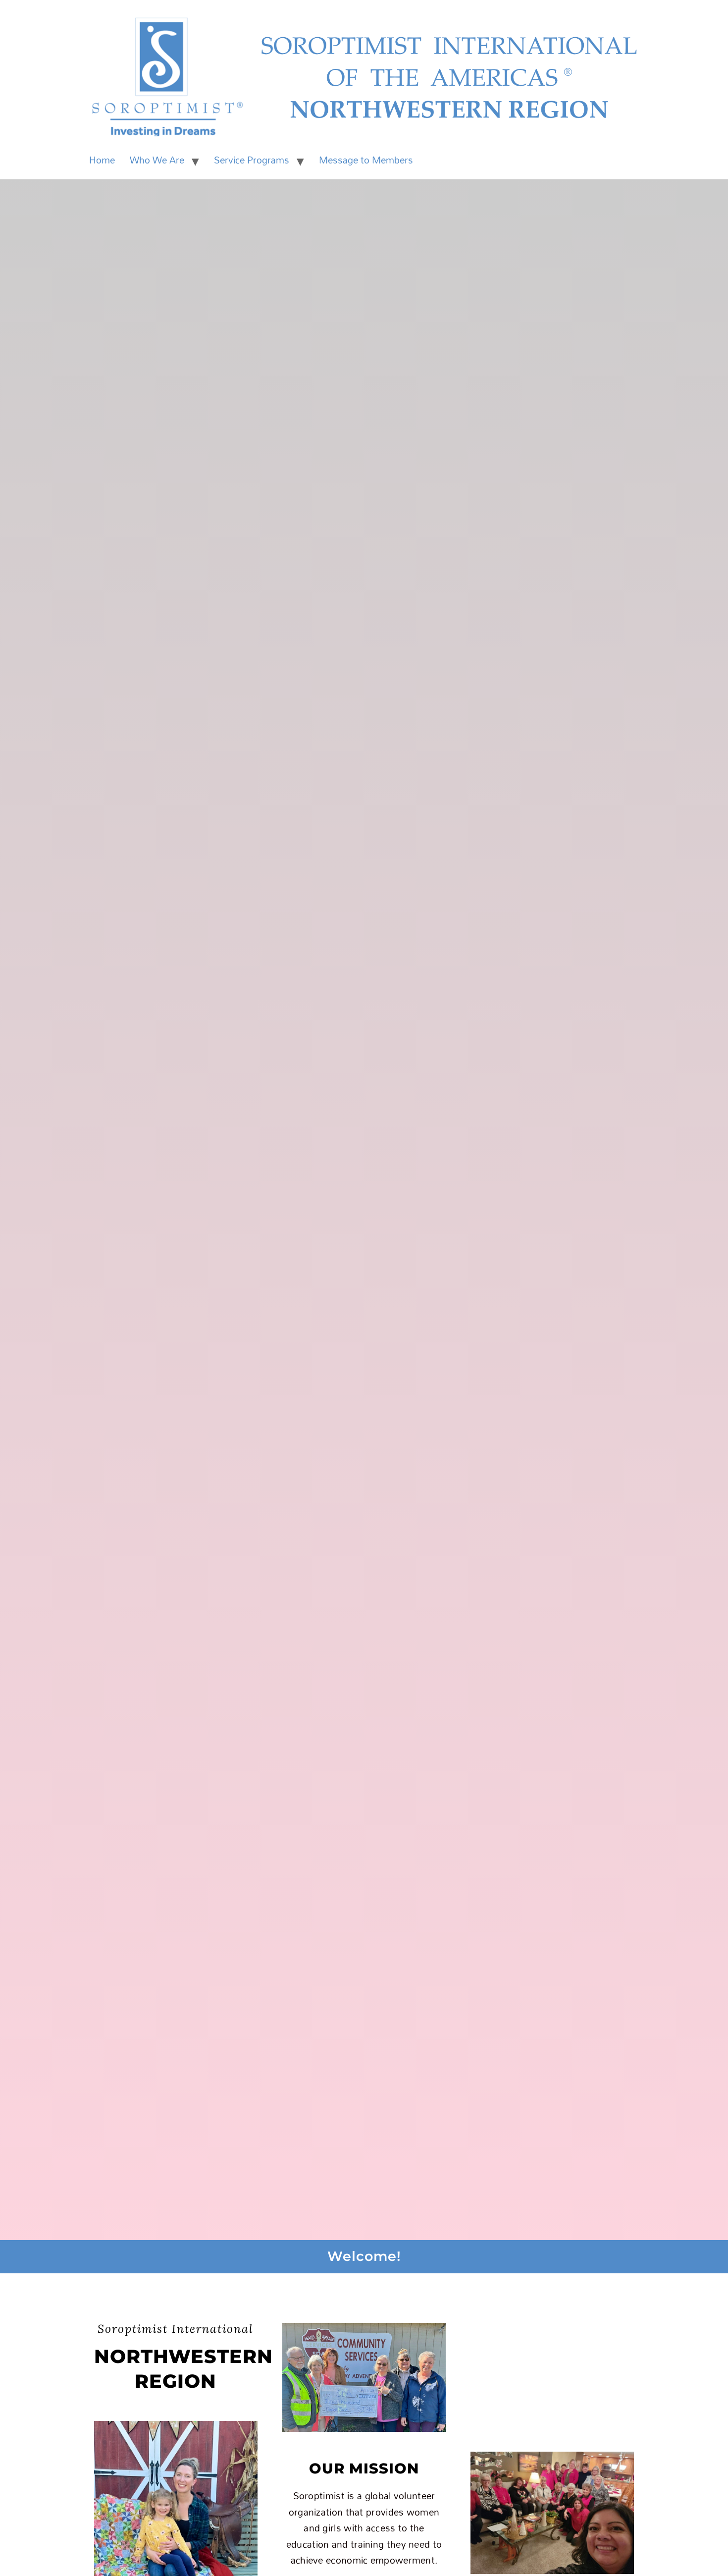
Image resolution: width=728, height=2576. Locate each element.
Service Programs (252, 160)
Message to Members (366, 160)
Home (102, 160)
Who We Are (157, 160)
